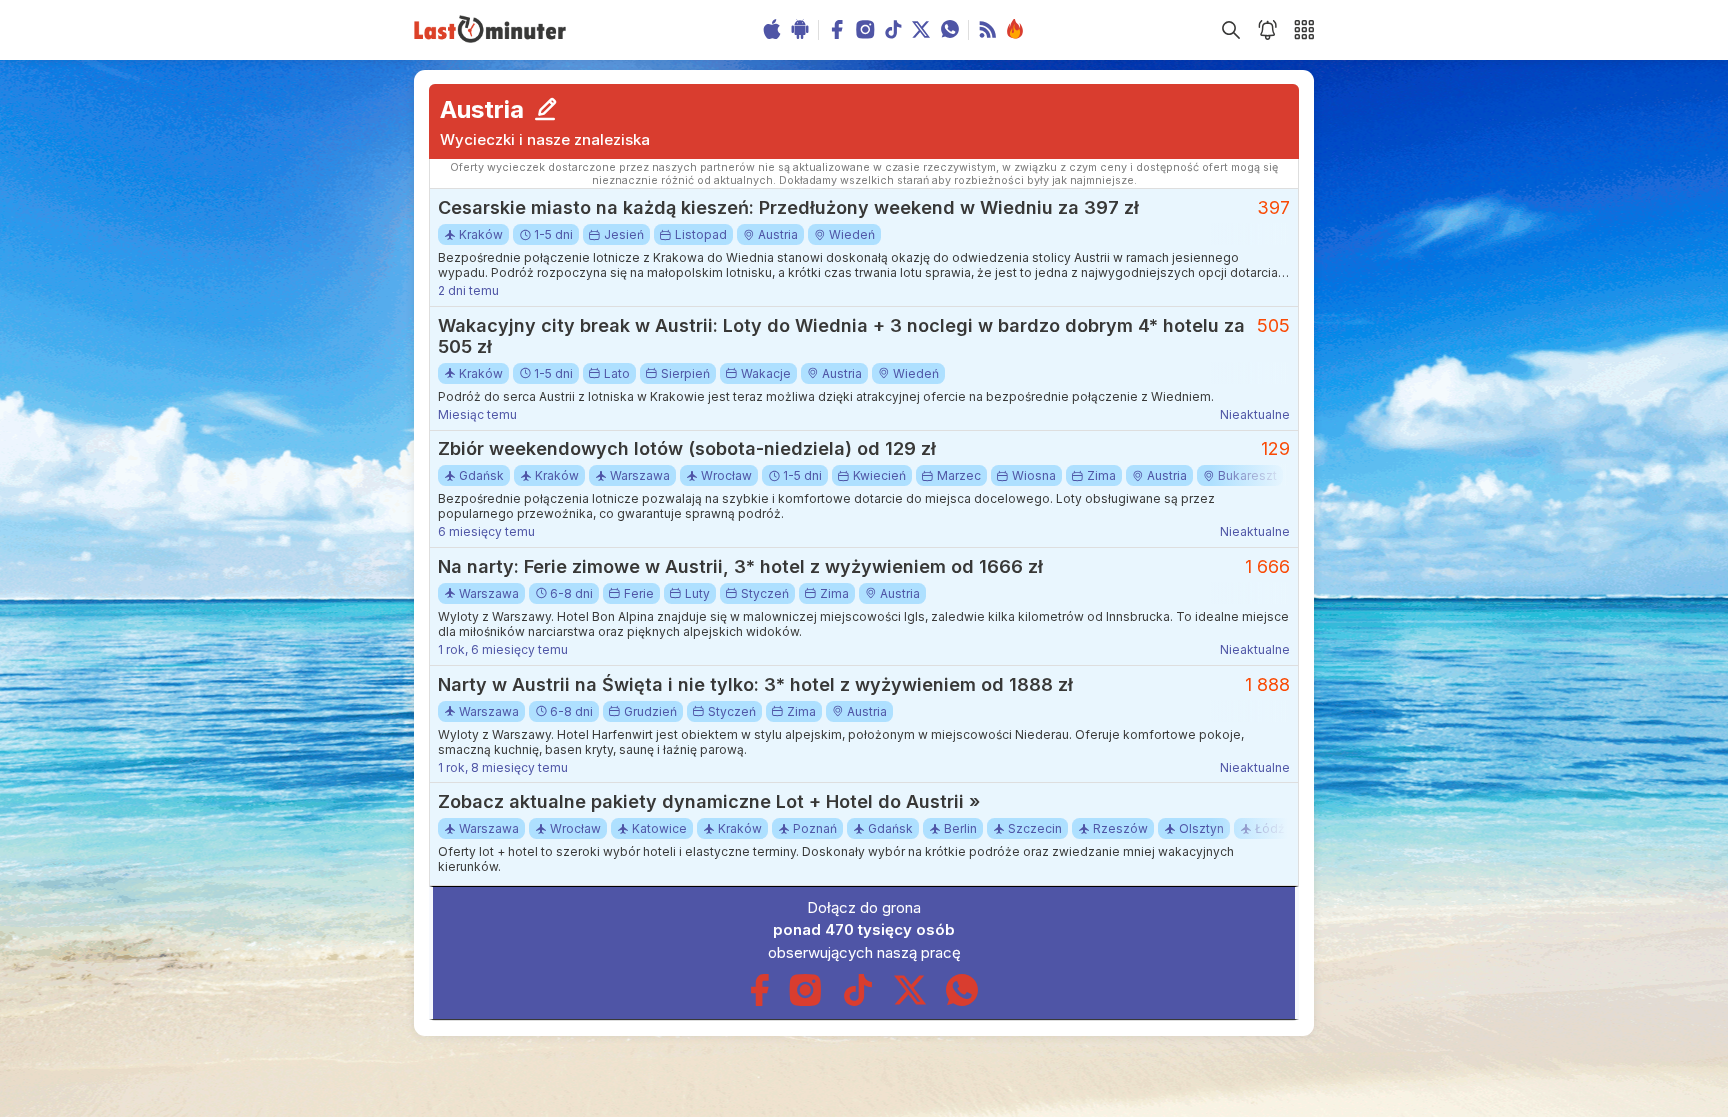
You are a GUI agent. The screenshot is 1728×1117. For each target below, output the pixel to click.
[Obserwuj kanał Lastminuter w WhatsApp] (962, 1001)
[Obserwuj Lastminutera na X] (910, 1001)
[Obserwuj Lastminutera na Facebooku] (759, 1001)
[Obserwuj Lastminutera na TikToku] (858, 1001)
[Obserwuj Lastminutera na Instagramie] (806, 1001)
